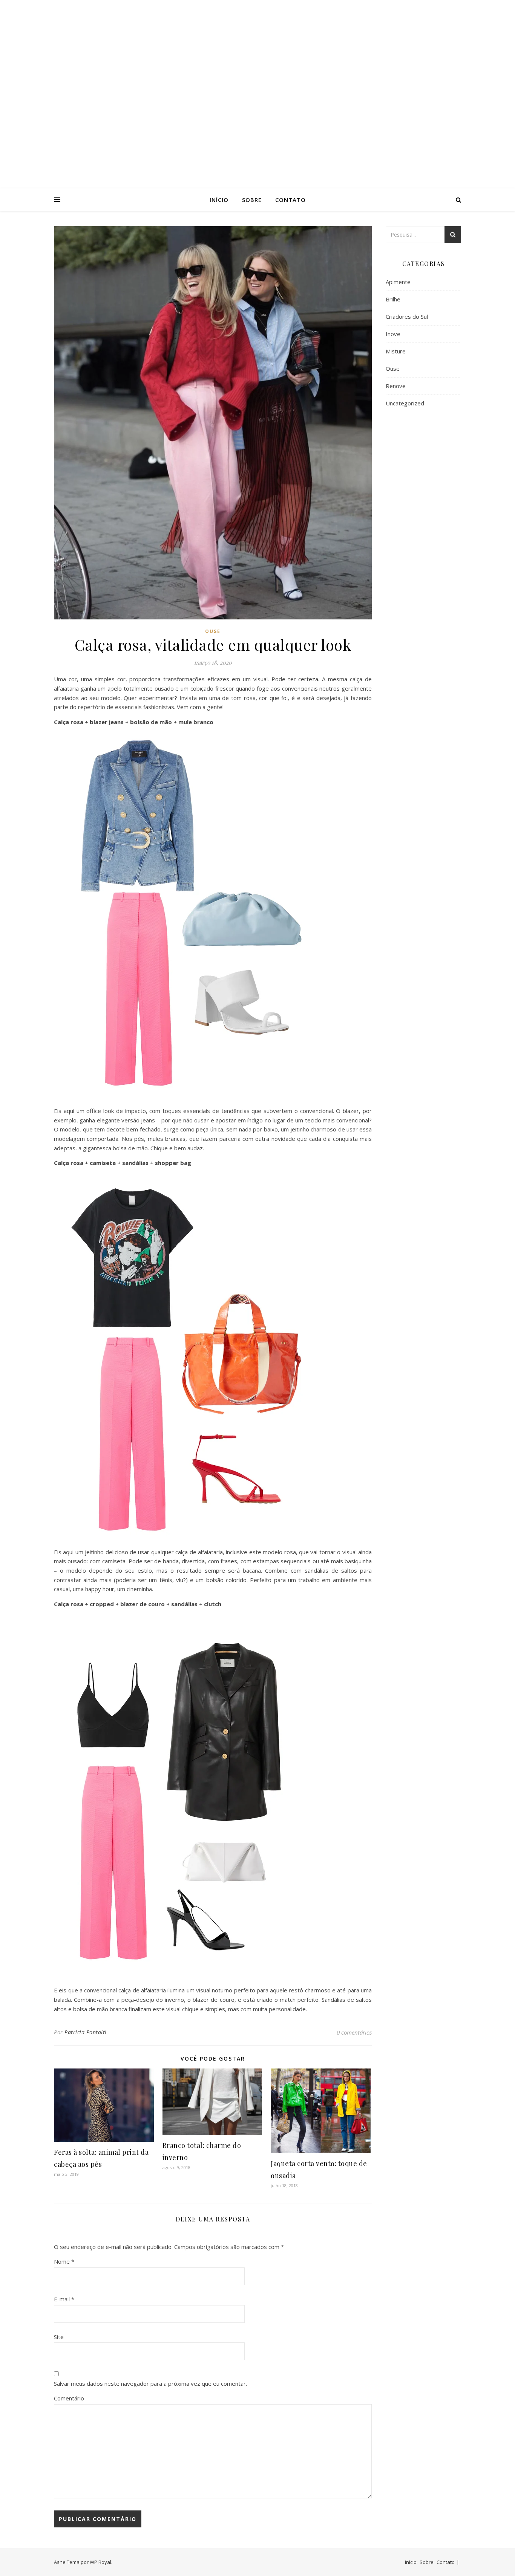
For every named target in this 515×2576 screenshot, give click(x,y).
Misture (396, 351)
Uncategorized (405, 403)
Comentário (69, 2398)
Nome (64, 2261)
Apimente (398, 282)
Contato (290, 200)
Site (59, 2337)
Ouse (213, 631)
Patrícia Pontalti (86, 2032)
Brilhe (393, 299)
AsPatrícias (257, 87)
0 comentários (354, 2032)
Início (219, 200)
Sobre (252, 200)
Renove (396, 386)
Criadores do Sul (407, 316)
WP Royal (100, 2562)
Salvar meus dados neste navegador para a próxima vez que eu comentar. (150, 2383)
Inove (393, 334)
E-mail (64, 2299)
